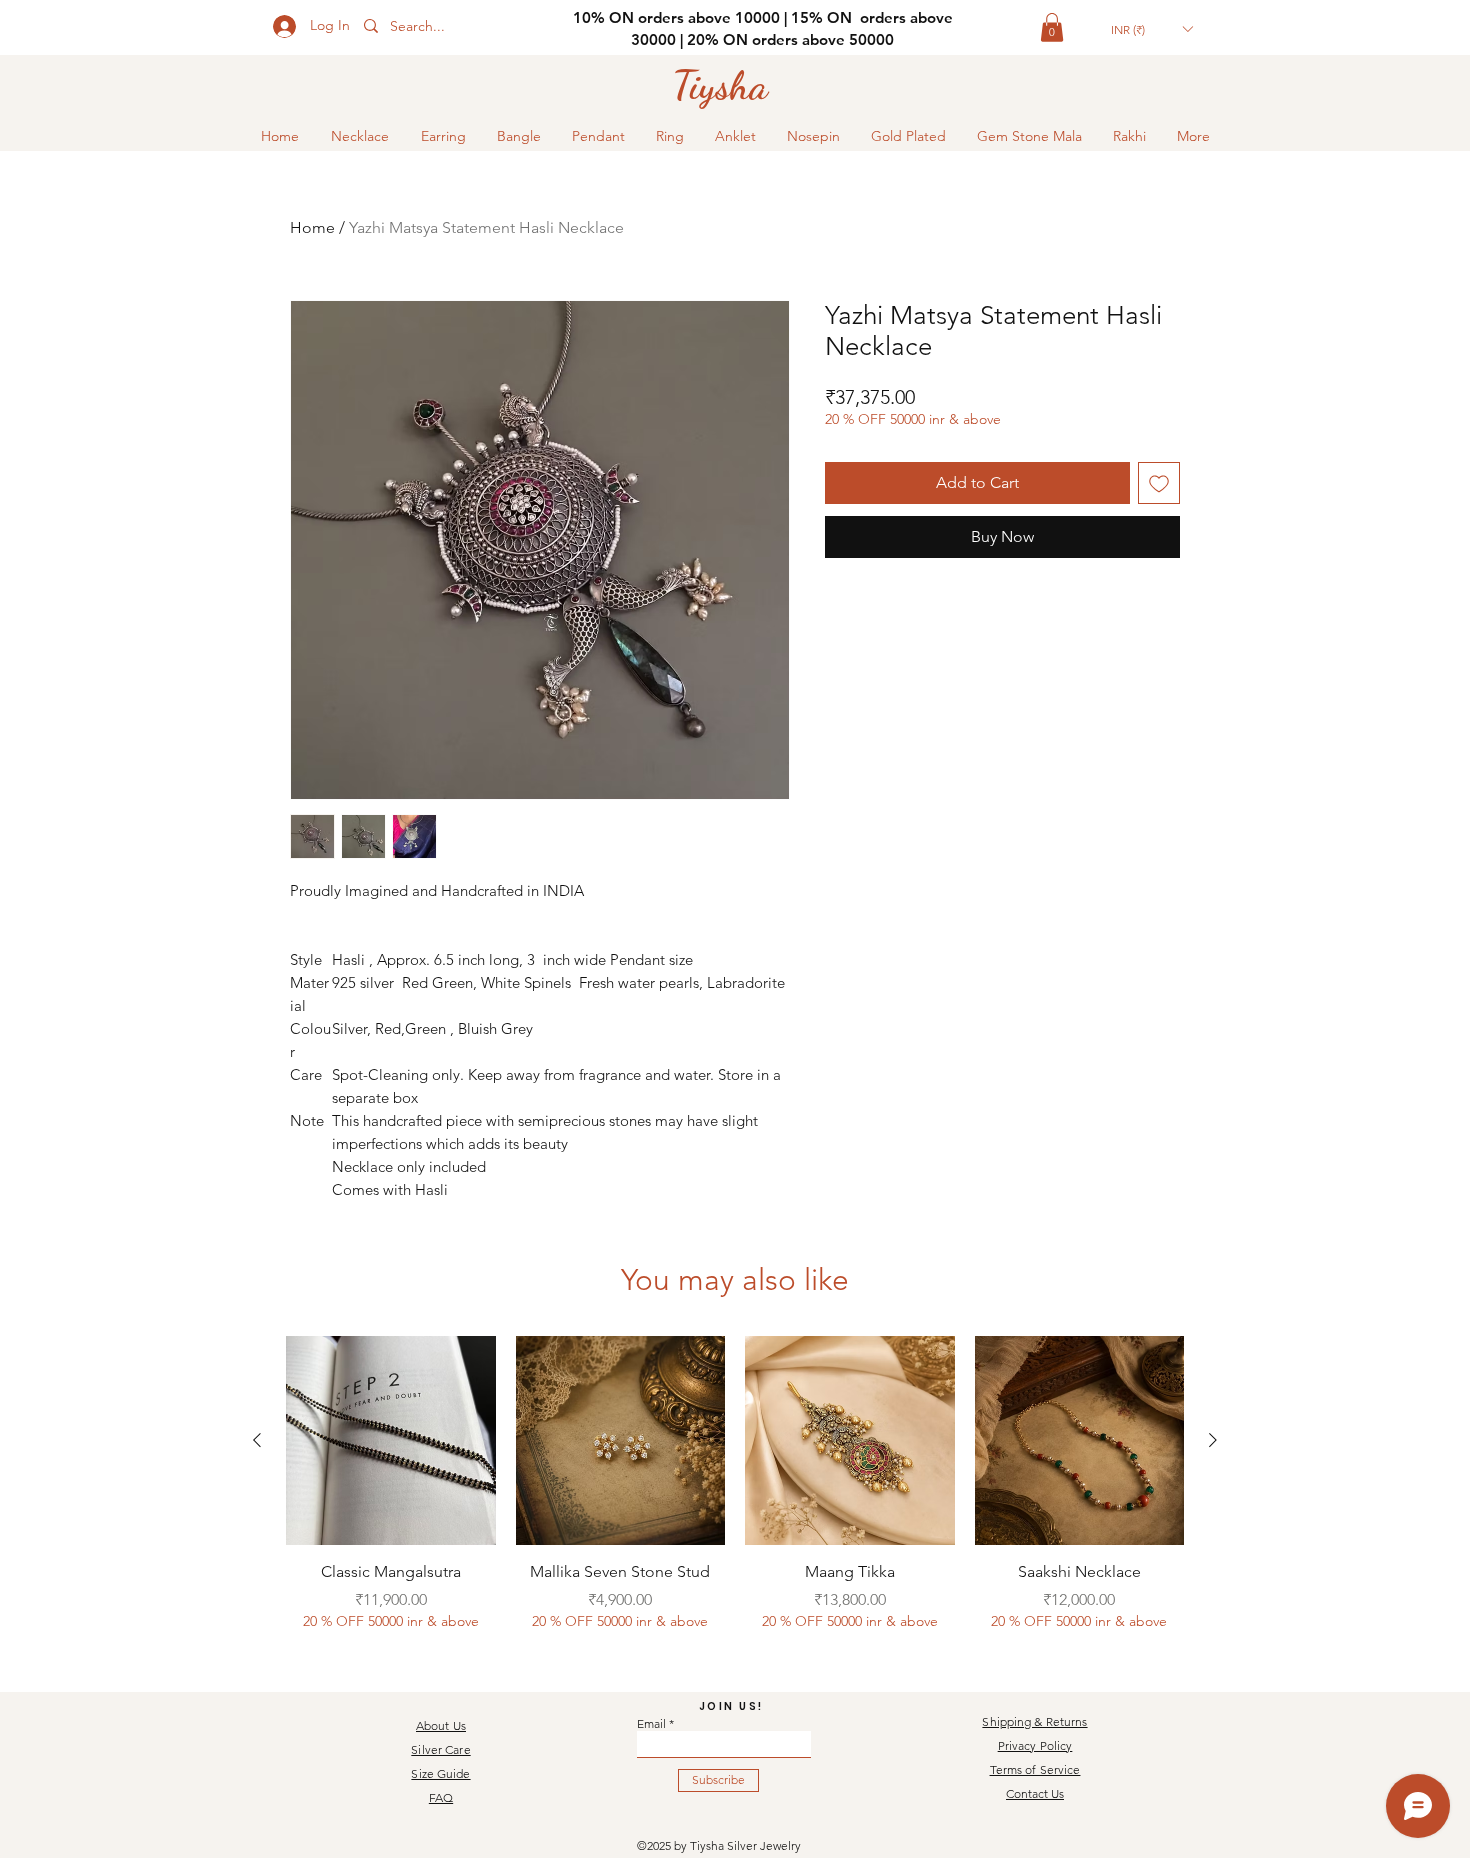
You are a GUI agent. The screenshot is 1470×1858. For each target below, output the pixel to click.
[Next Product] (1213, 1440)
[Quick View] (391, 1441)
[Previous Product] (257, 1440)
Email (651, 1724)
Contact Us (1035, 1793)
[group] (735, 1495)
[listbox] (1151, 29)
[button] (1052, 27)
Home (312, 227)
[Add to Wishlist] (1159, 483)
